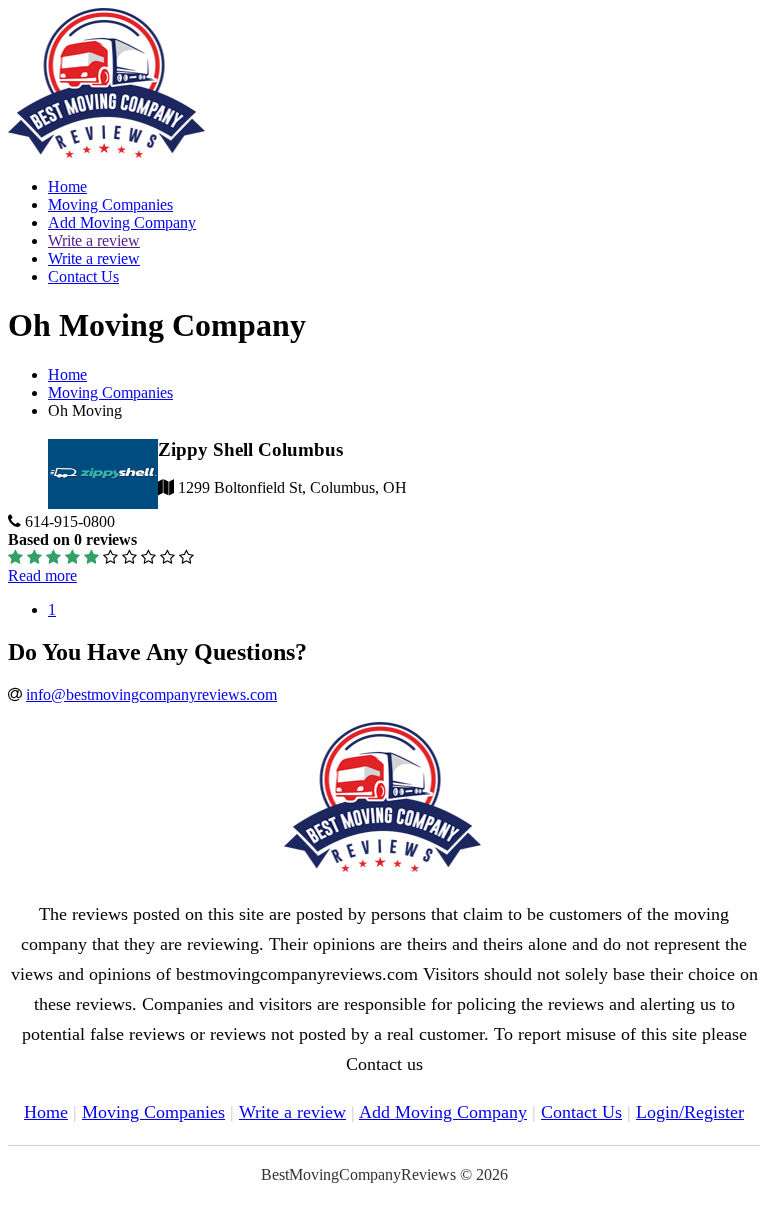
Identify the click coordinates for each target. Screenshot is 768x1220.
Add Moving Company (122, 222)
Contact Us (83, 276)
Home (67, 186)
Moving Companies (110, 204)
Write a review (94, 240)
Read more (42, 575)
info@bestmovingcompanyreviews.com (151, 694)
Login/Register (690, 1112)
